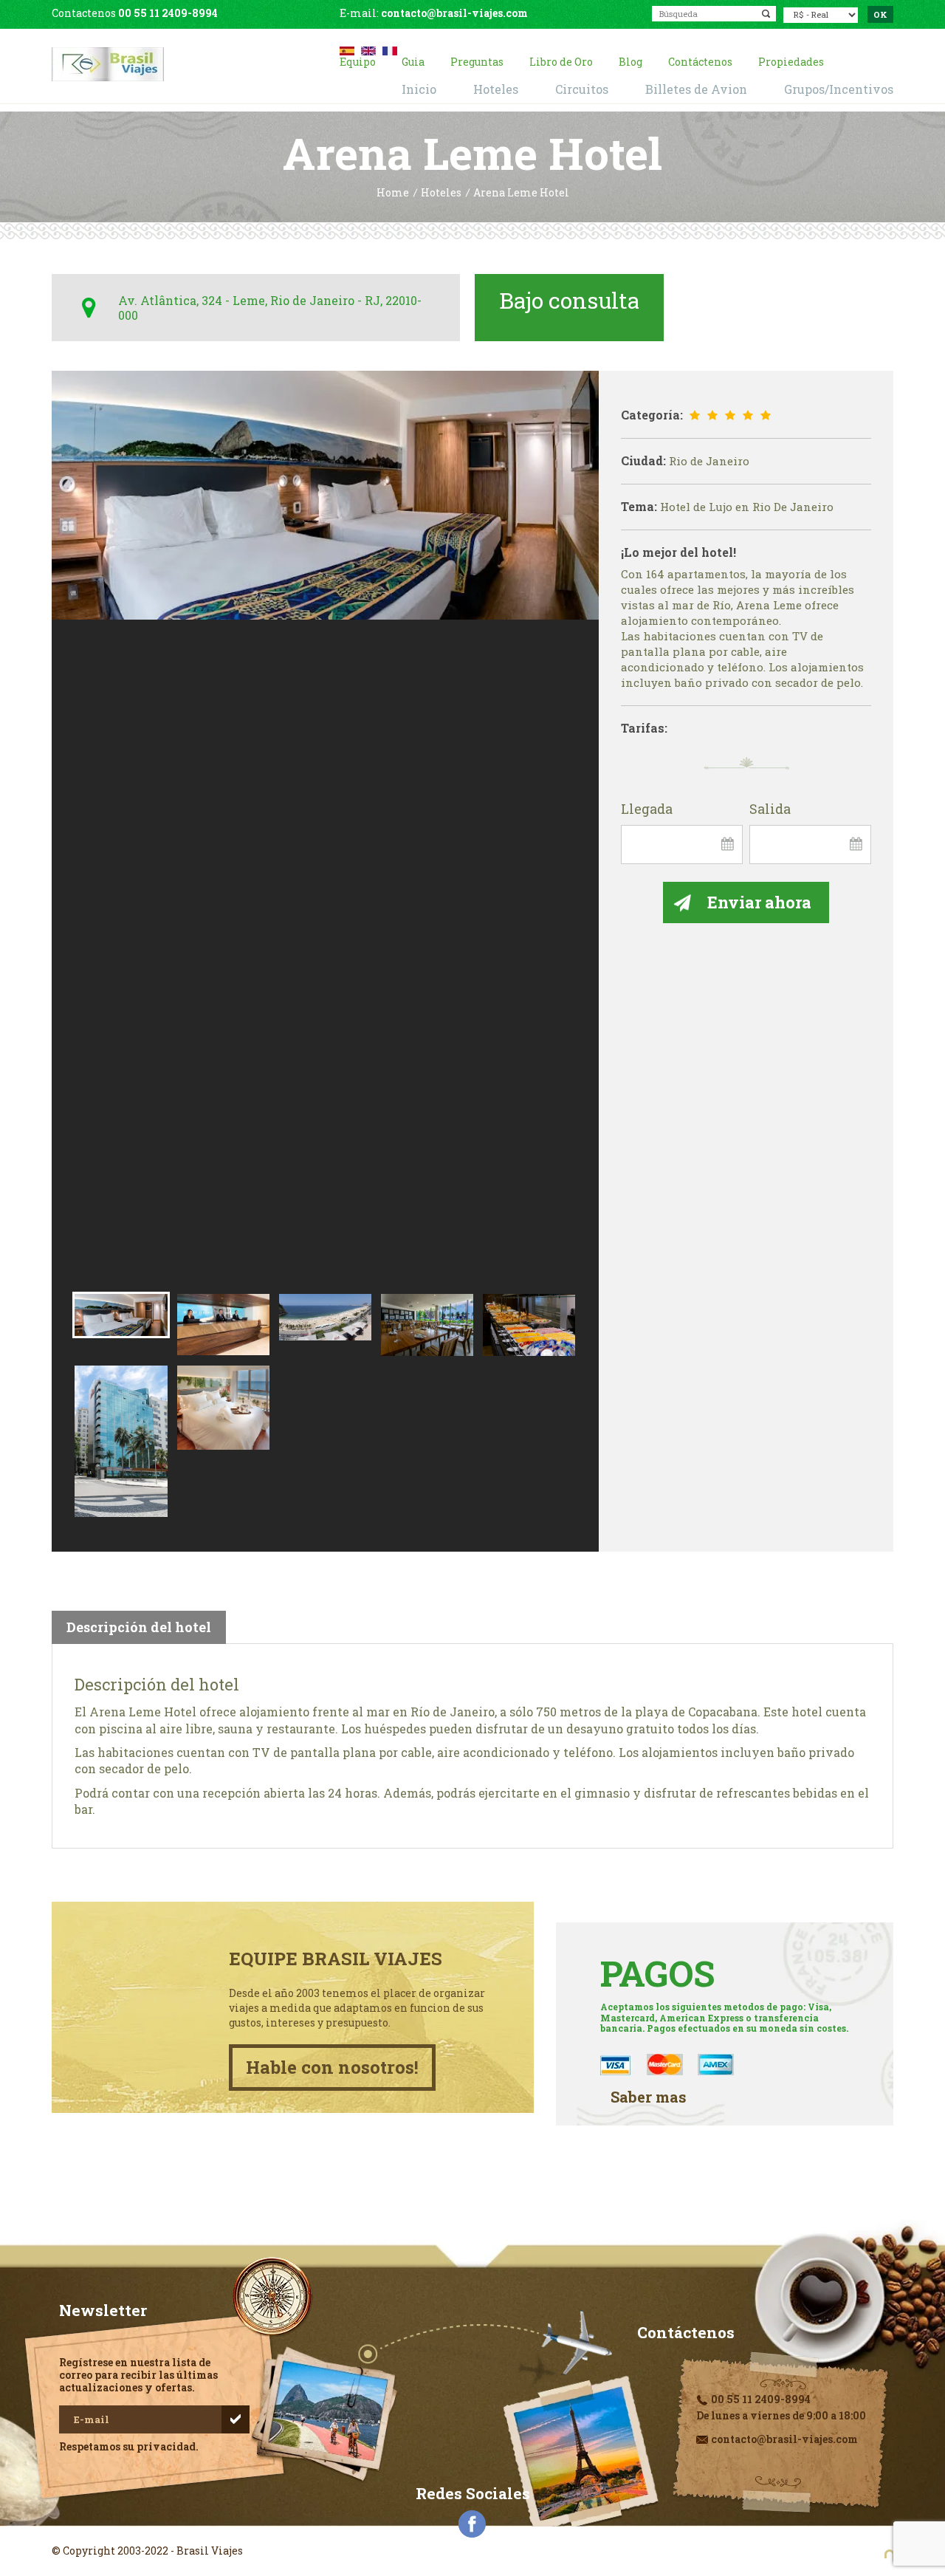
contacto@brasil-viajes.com (454, 13)
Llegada (647, 809)
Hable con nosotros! (332, 2067)
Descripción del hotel (139, 1627)
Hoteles (441, 193)
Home (393, 193)
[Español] (347, 49)
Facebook (472, 2524)
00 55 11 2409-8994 (168, 13)
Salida (770, 809)
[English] (368, 49)
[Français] (390, 49)
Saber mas (649, 2097)
